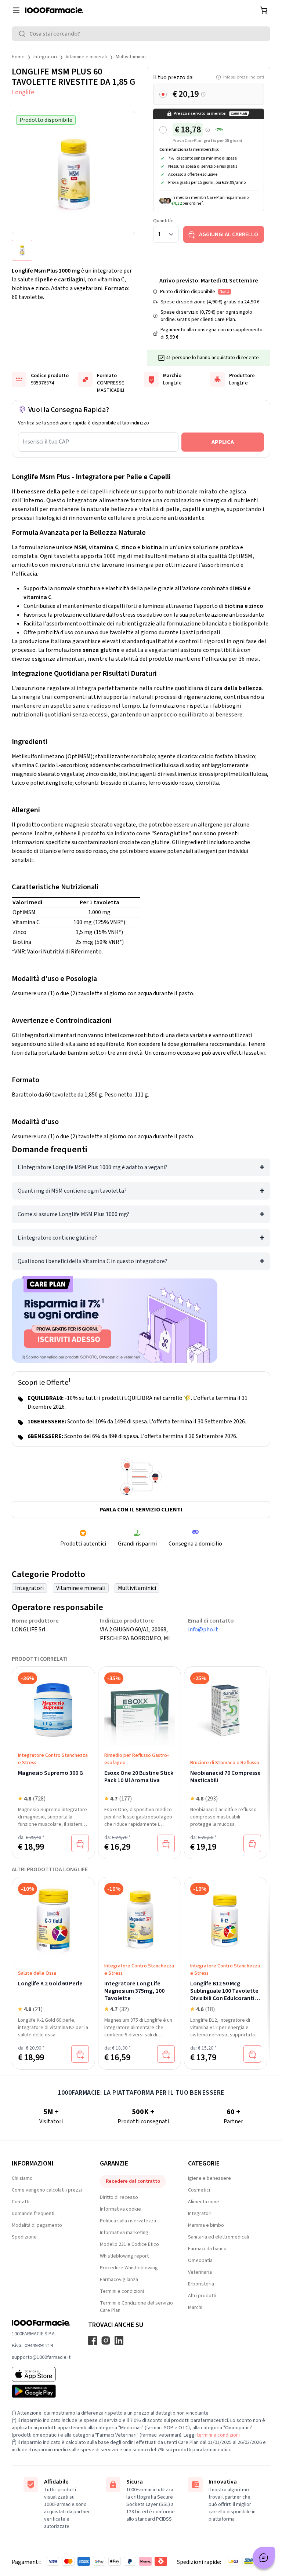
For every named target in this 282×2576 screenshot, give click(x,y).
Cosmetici (199, 2190)
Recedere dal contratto (133, 2181)
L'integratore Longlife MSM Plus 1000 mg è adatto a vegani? (93, 1167)
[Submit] (23, 34)
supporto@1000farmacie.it (41, 2357)
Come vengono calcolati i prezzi (47, 2190)
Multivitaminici (131, 57)
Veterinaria (200, 2272)
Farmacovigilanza (119, 2280)
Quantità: (163, 221)
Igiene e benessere (209, 2178)
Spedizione (24, 2237)
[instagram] (106, 2340)
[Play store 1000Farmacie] (41, 2391)
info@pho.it (203, 1630)
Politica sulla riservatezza (128, 2221)
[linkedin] (119, 2340)
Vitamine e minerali (86, 57)
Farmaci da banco (207, 2249)
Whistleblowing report (124, 2256)
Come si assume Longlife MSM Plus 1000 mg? (73, 1214)
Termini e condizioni (122, 2291)
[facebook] (93, 2340)
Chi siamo (22, 2178)
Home (18, 57)
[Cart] (264, 10)
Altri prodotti (202, 2296)
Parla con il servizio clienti (141, 1510)
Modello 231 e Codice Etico (129, 2244)
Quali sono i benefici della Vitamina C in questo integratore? (93, 1261)
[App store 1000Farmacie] (41, 2374)
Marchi (195, 2307)
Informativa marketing (124, 2233)
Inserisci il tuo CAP (46, 442)
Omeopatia (200, 2261)
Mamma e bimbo (206, 2225)
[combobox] (141, 34)
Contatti (21, 2202)
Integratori (45, 57)
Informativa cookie (120, 2209)
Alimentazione (204, 2202)
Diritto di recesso (119, 2197)
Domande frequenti (33, 2214)
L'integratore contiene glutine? (57, 1238)
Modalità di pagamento (37, 2225)
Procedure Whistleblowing (129, 2268)
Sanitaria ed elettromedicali (218, 2237)
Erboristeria (201, 2284)
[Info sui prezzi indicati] (203, 94)
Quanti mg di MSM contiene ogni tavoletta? (72, 1191)
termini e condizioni (218, 2435)
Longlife (23, 92)
